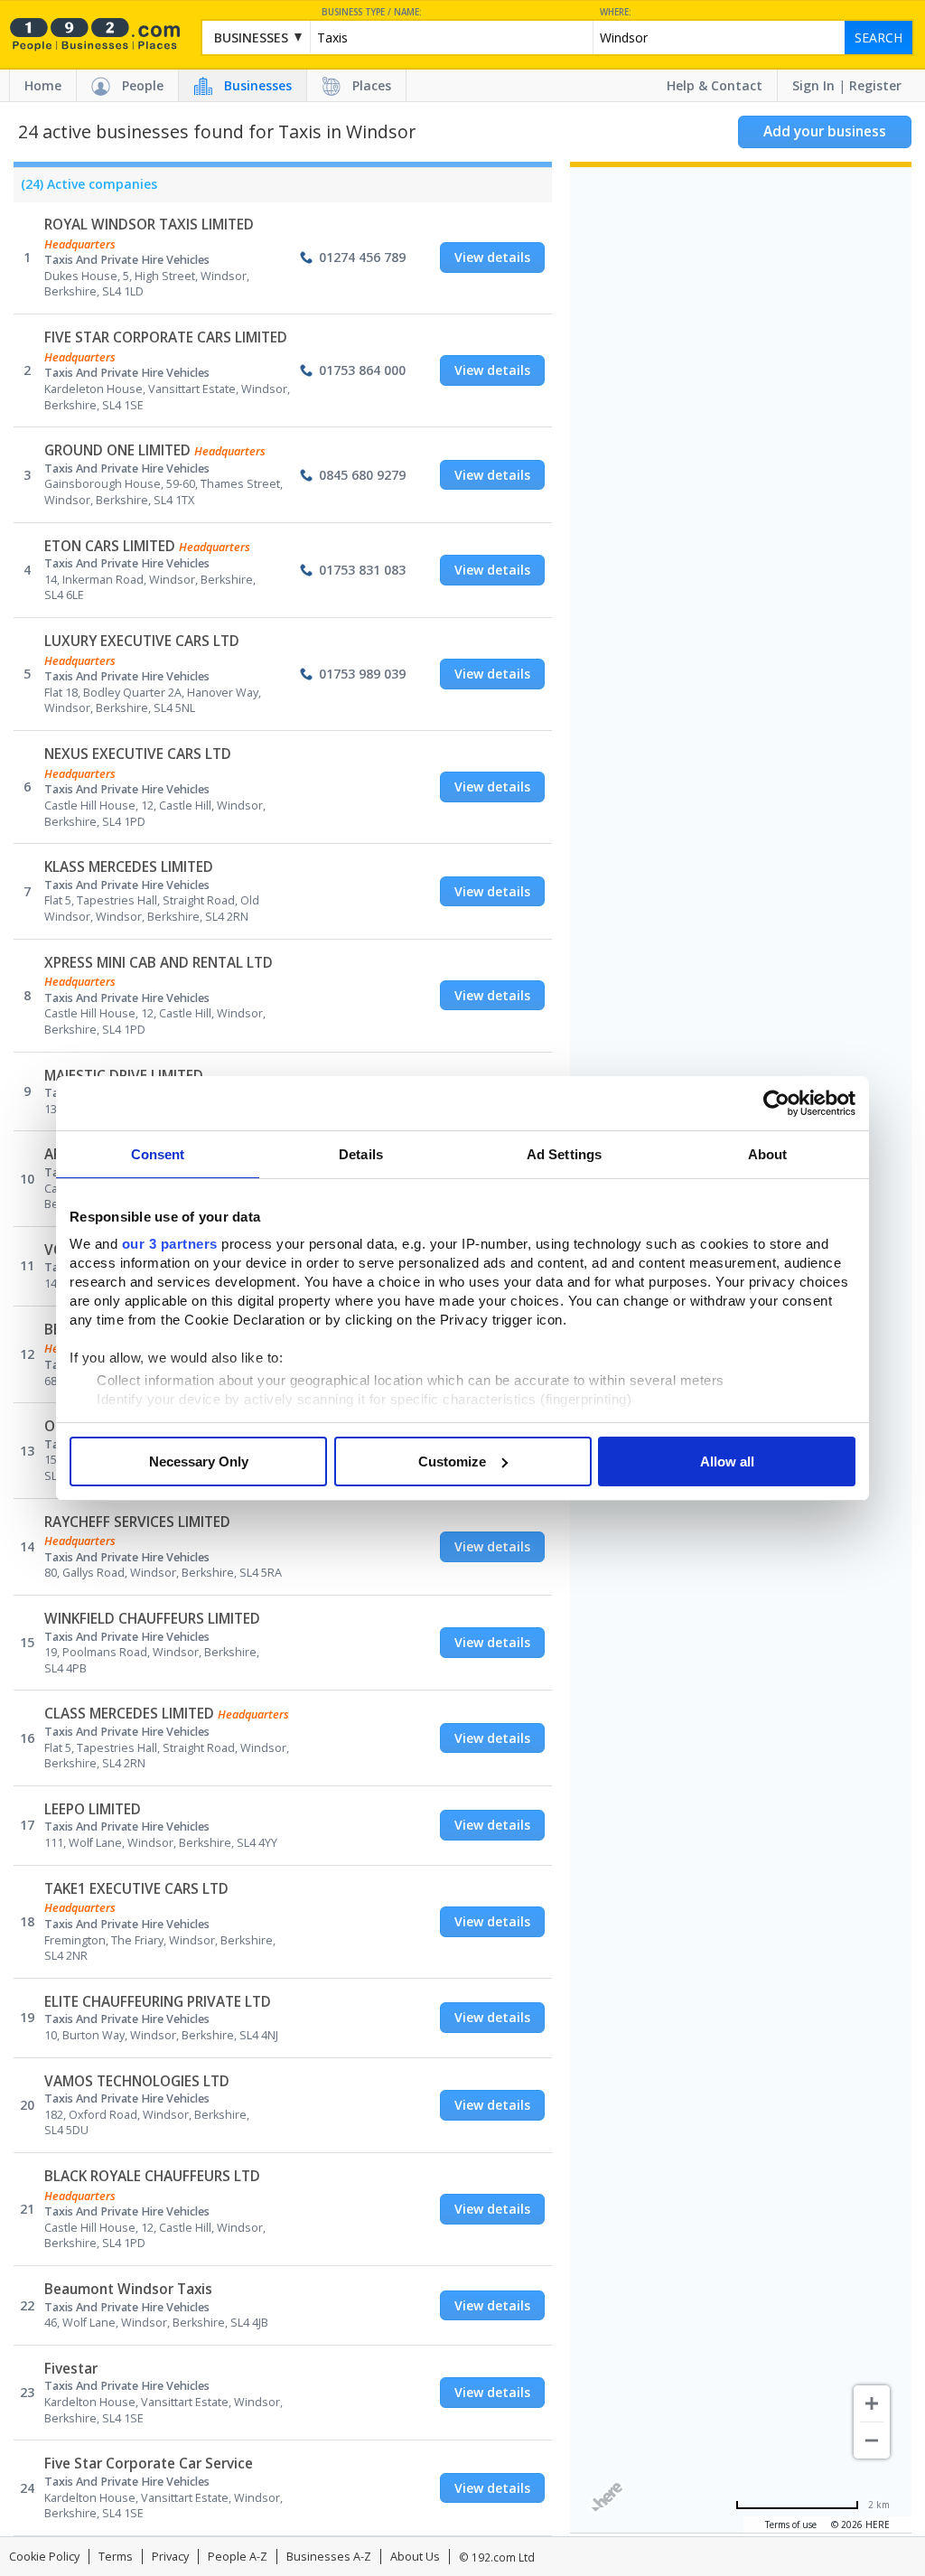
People (143, 85)
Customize (452, 1461)
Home (43, 85)
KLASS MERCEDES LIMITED (129, 867)
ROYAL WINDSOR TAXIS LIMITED (149, 225)
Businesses (258, 85)
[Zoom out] (872, 2440)
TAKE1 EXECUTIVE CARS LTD (136, 1889)
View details (492, 257)
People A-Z (238, 2557)
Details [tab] (361, 1154)
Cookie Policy (44, 2557)
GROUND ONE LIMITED (117, 450)
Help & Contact (715, 85)
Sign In (813, 85)
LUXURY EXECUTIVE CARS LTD (142, 641)
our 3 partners (170, 1244)
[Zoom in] (872, 2403)
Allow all (727, 1461)
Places (372, 85)
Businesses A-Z (329, 2557)
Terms (116, 2557)
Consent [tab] (158, 1154)
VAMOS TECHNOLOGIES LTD (137, 2081)
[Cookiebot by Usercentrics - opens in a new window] (776, 1103)
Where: (616, 12)
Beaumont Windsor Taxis (128, 2289)
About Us (415, 2557)
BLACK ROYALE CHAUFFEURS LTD (152, 2176)
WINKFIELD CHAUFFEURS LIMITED (152, 1619)
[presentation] (85, 189)
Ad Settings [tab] (564, 1154)
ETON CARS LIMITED (110, 546)
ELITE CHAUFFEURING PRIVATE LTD (158, 2002)
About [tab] (768, 1154)
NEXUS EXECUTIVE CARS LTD (138, 754)
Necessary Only (199, 1461)
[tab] (85, 189)
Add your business (825, 131)
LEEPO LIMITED (93, 1809)
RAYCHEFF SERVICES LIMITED (137, 1522)
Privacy (170, 2557)
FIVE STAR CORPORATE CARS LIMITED (166, 337)
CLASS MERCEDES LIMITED (129, 1714)
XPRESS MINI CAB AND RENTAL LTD (159, 963)
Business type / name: (372, 12)
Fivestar (71, 2369)
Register (875, 85)
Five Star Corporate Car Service (149, 2464)
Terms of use (791, 2524)
